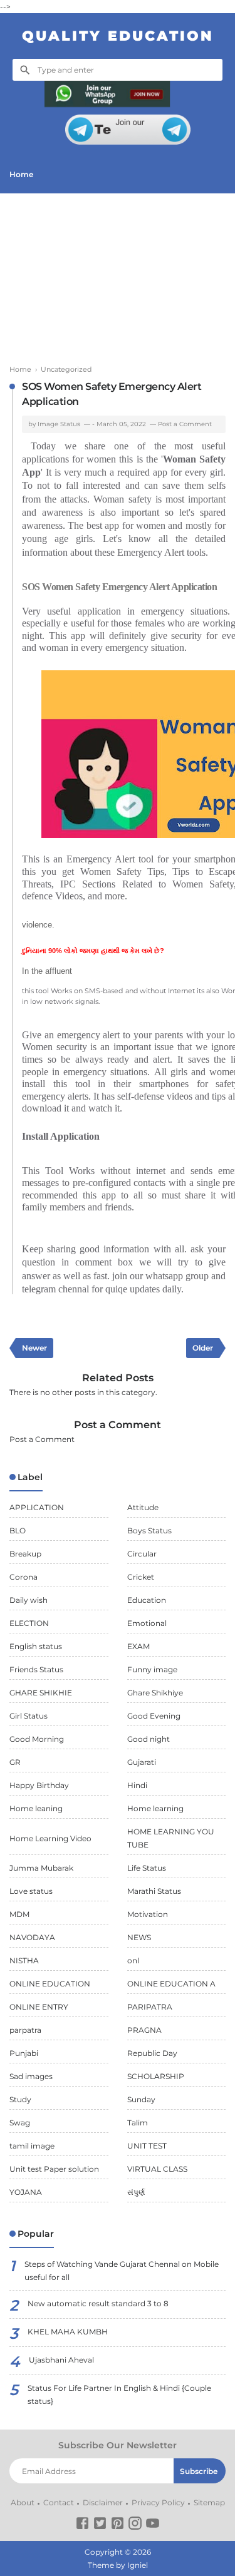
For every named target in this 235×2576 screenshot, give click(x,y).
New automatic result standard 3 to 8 (98, 2303)
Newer (34, 1348)
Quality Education (118, 36)
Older (203, 1348)
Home (21, 174)
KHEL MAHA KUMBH (68, 2332)
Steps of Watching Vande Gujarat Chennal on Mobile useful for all (122, 2271)
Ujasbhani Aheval (61, 2360)
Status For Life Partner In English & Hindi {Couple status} (119, 2395)
